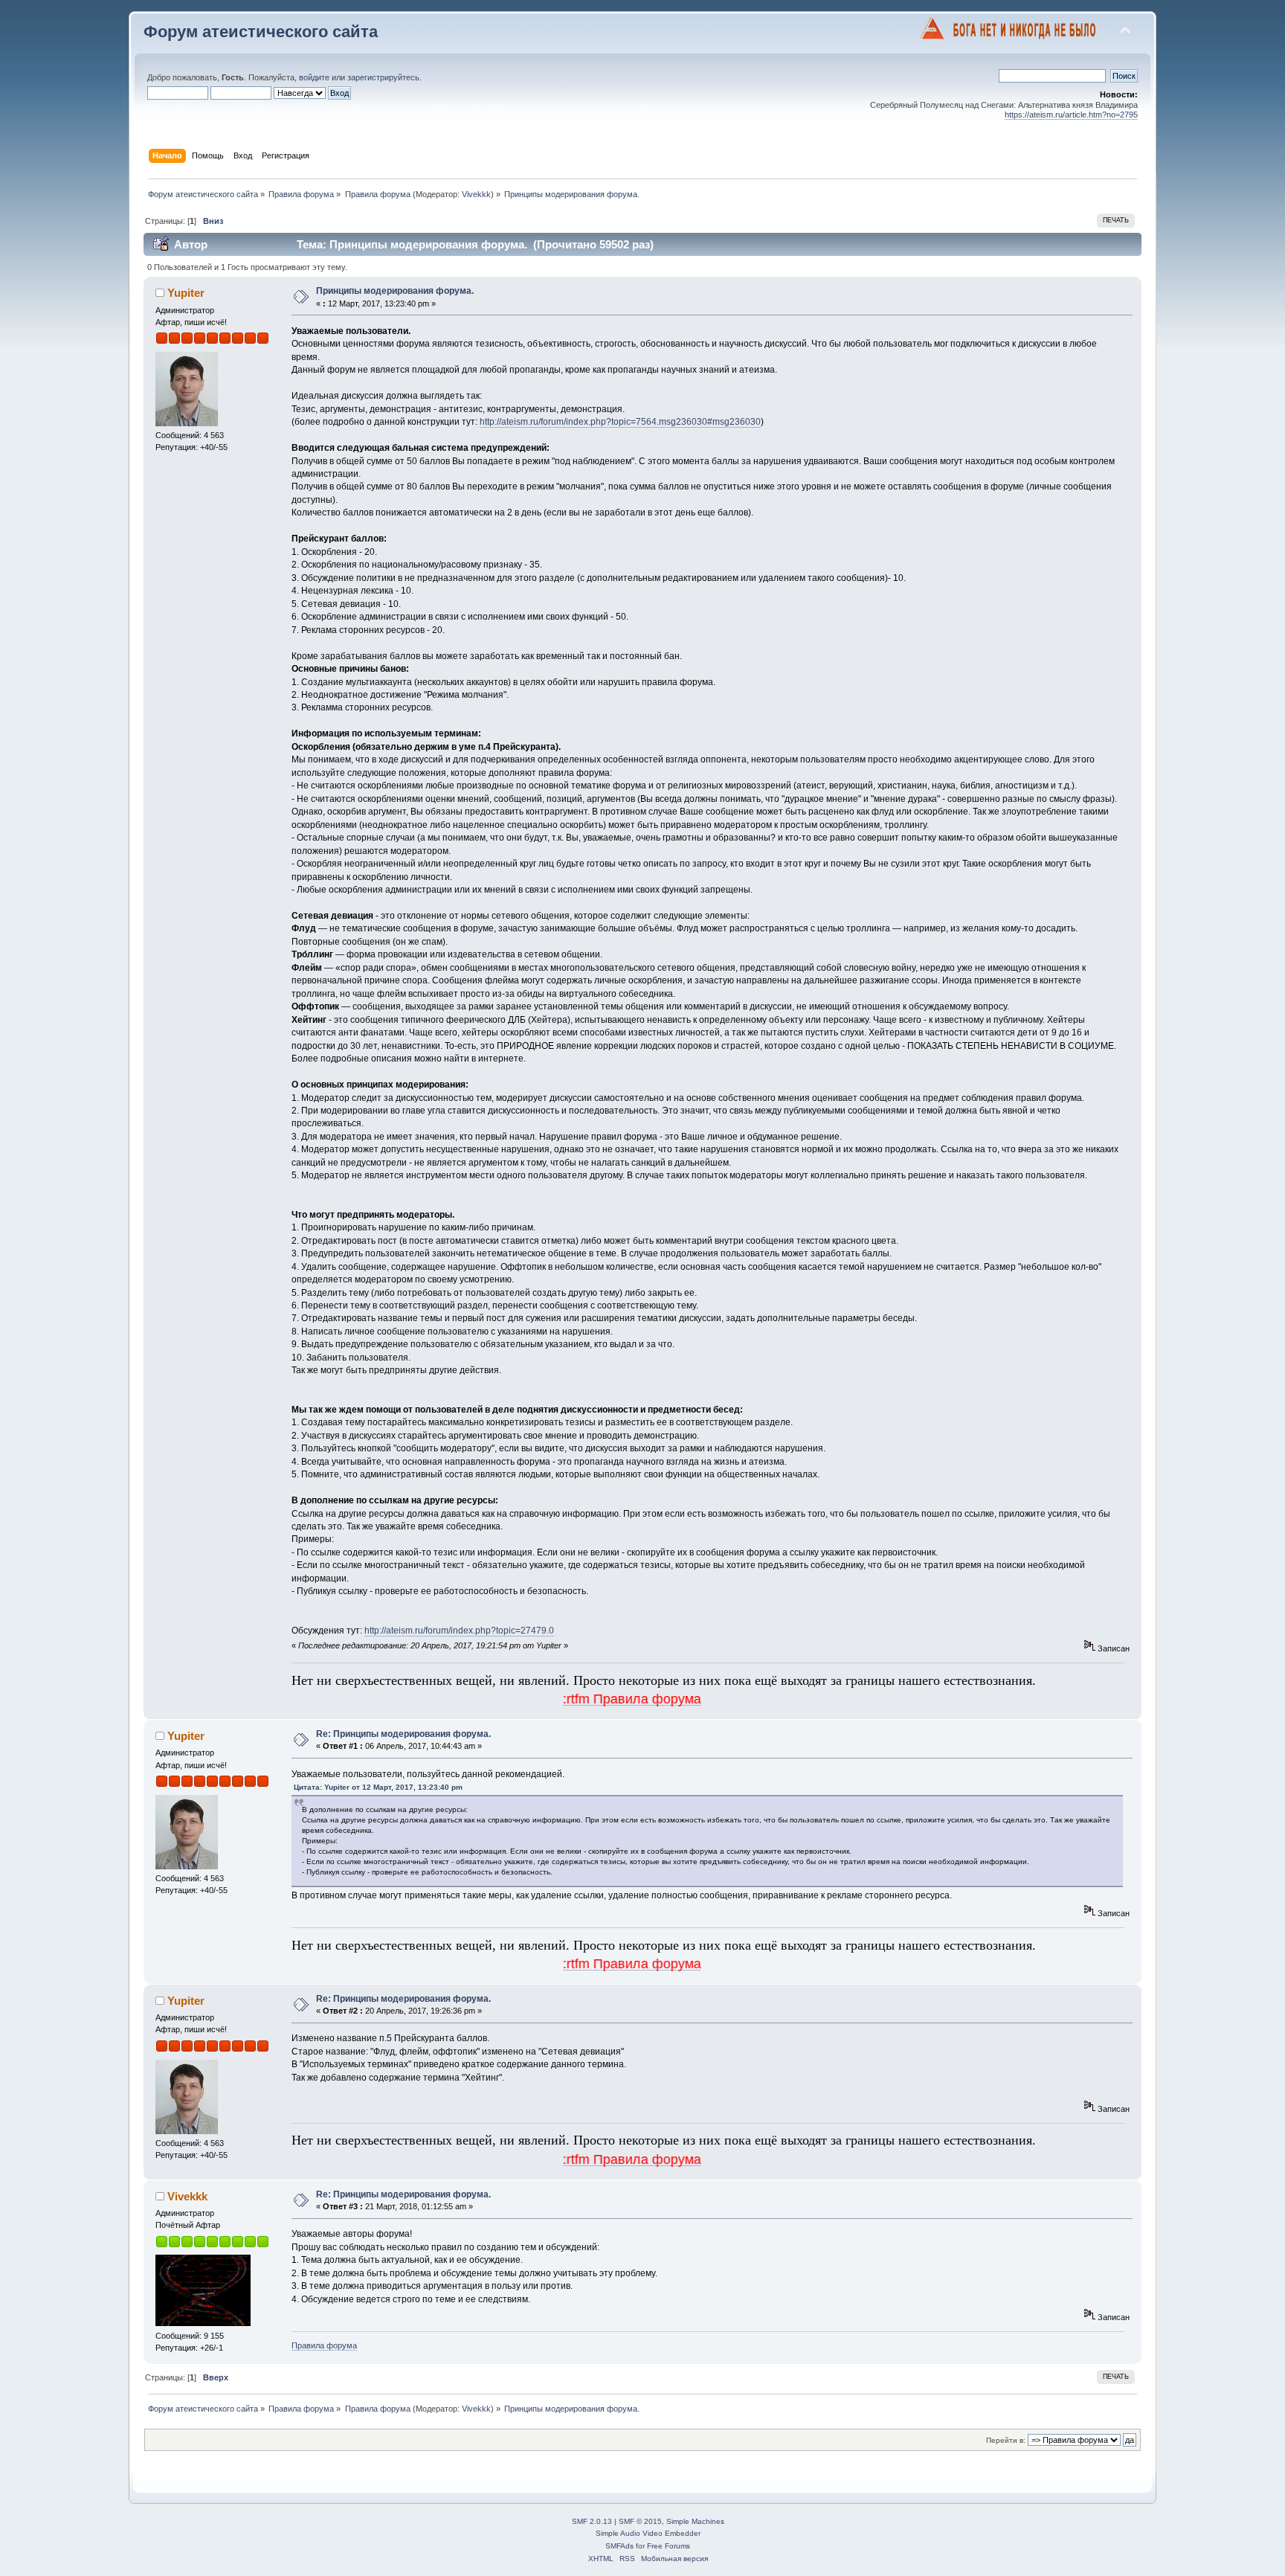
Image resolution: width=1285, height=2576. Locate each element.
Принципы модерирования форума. (395, 291)
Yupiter (186, 293)
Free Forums (669, 2546)
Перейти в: (1006, 2440)
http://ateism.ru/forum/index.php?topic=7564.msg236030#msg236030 (620, 422)
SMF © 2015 (640, 2521)
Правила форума (324, 2345)
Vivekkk (476, 194)
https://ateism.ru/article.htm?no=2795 (1071, 115)
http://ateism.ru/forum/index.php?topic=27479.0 (459, 1631)
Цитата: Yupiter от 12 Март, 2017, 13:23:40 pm (378, 1787)
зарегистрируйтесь (383, 77)
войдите (314, 77)
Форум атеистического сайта (261, 32)
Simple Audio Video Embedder (648, 2533)
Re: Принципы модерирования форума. (403, 1734)
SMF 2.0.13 (592, 2521)
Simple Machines (695, 2521)
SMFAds (619, 2546)
